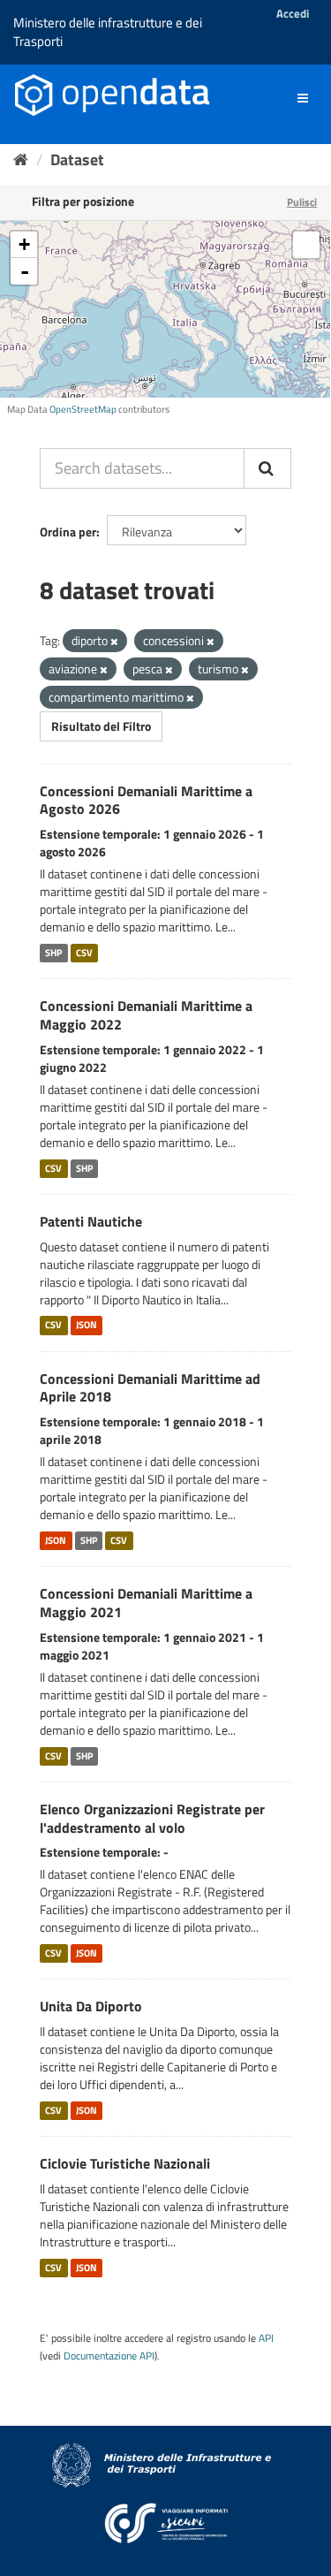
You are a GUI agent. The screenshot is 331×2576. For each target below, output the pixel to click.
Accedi (293, 13)
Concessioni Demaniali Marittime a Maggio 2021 (146, 1603)
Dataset (77, 160)
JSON (87, 1326)
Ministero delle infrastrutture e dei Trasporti (108, 32)
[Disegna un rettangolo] (306, 245)
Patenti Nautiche (91, 1221)
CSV (84, 953)
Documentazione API (109, 2356)
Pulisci (302, 202)
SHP (53, 953)
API (266, 2338)
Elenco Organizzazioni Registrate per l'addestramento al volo (152, 1818)
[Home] (21, 160)
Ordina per (68, 532)
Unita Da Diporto (91, 2006)
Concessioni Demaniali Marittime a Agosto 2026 (146, 800)
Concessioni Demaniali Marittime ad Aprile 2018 (150, 1388)
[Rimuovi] (114, 642)
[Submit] (267, 468)
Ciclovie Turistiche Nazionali (125, 2163)
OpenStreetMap (83, 409)
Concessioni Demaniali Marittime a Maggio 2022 (146, 1015)
